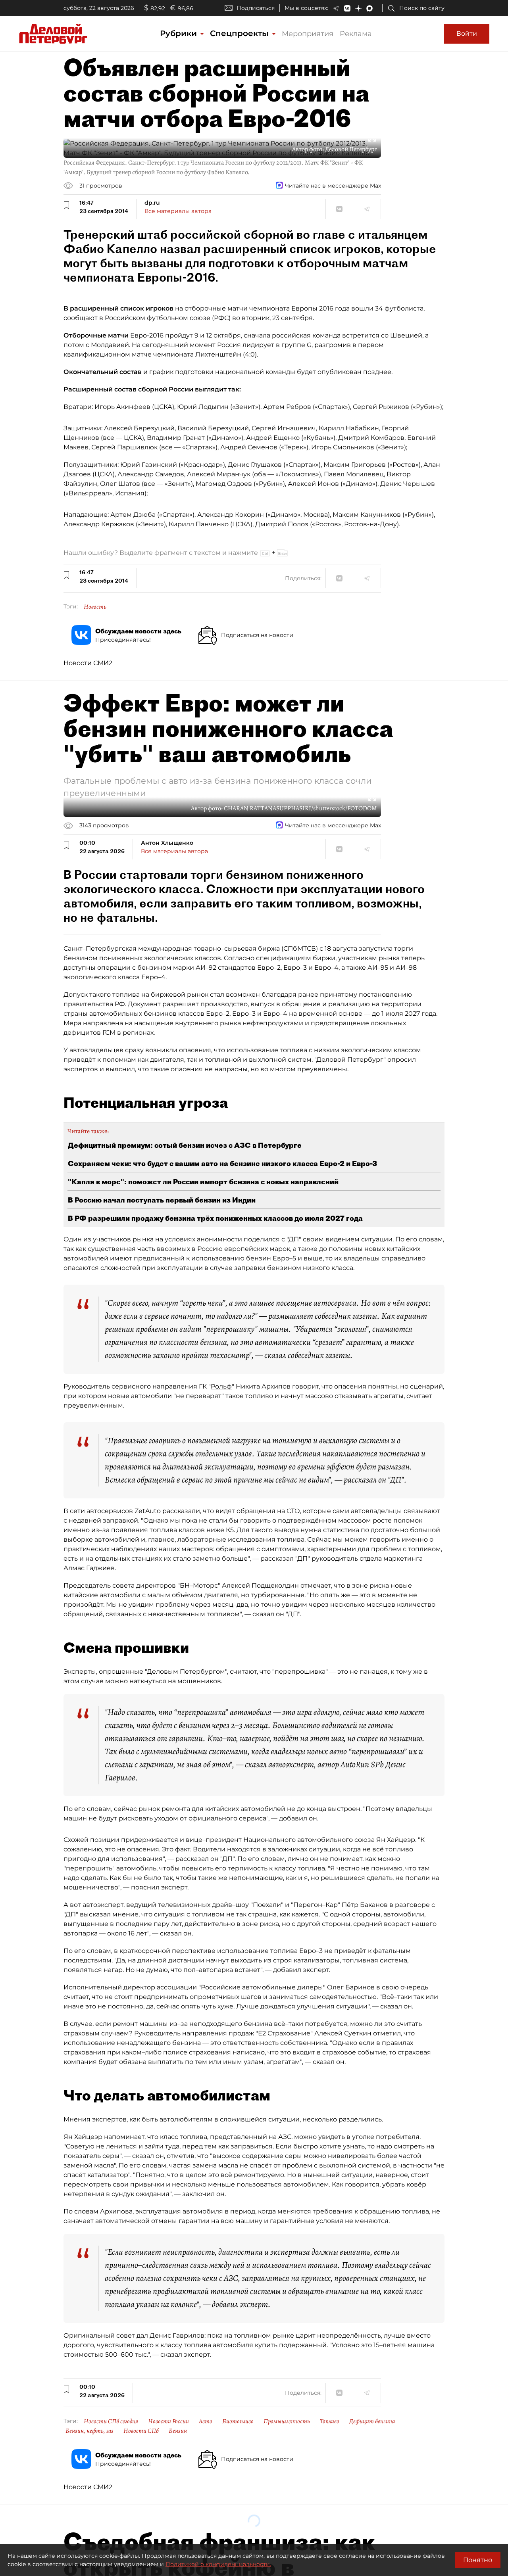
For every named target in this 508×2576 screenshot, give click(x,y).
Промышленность (287, 2421)
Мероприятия (308, 34)
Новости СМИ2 (88, 663)
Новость (95, 607)
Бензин (178, 2431)
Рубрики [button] (180, 33)
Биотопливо (238, 2421)
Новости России (168, 2421)
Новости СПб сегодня (111, 2421)
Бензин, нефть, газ (89, 2431)
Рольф (221, 1386)
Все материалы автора (178, 211)
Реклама (356, 34)
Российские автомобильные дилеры (262, 1987)
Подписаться (256, 8)
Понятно (478, 2560)
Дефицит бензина (372, 2421)
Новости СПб (141, 2431)
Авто (206, 2421)
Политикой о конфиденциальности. (218, 2564)
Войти (467, 34)
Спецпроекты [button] (241, 33)
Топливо (330, 2421)
